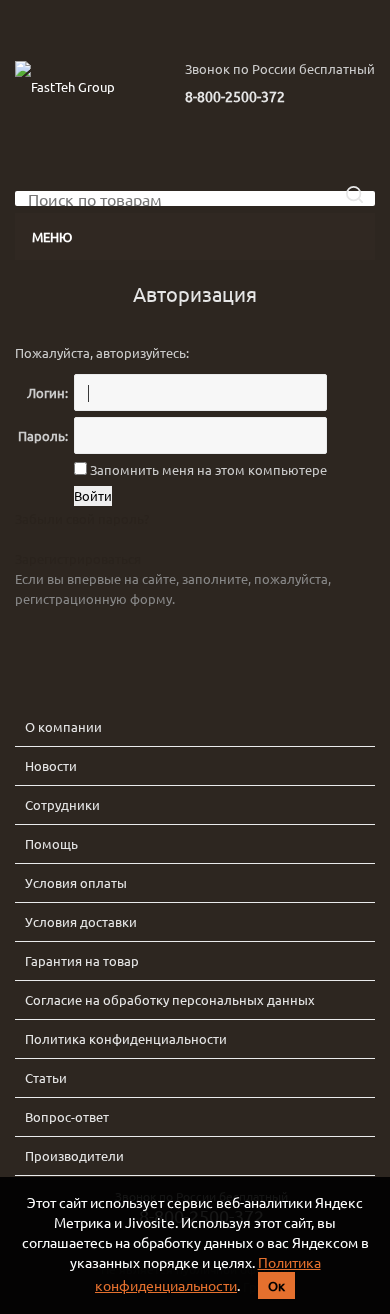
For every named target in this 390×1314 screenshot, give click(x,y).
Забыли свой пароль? (82, 518)
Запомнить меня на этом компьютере (207, 469)
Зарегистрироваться (78, 558)
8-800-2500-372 (235, 96)
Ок (276, 1285)
